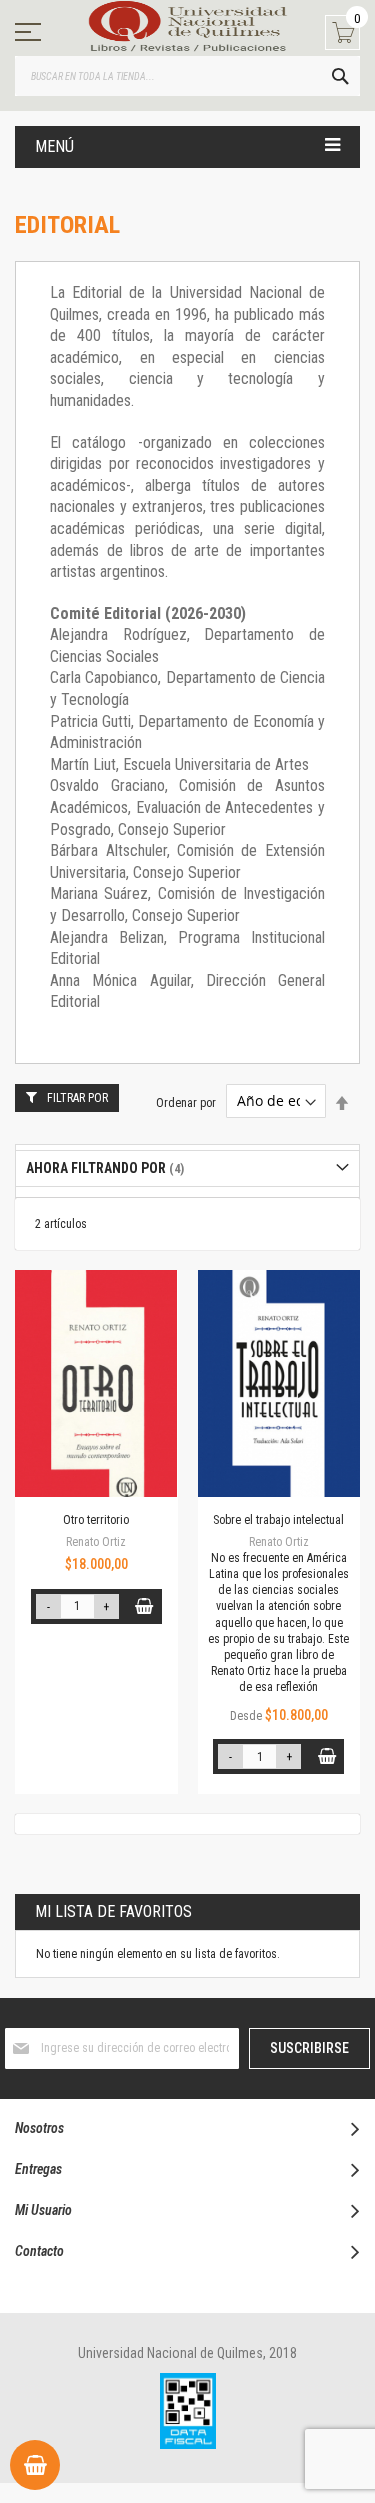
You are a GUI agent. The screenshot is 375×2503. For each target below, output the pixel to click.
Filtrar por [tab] (77, 1098)
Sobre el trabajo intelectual (278, 1520)
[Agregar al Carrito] (144, 1606)
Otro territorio (96, 1520)
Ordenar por (186, 1102)
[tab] (187, 1168)
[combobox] (187, 76)
